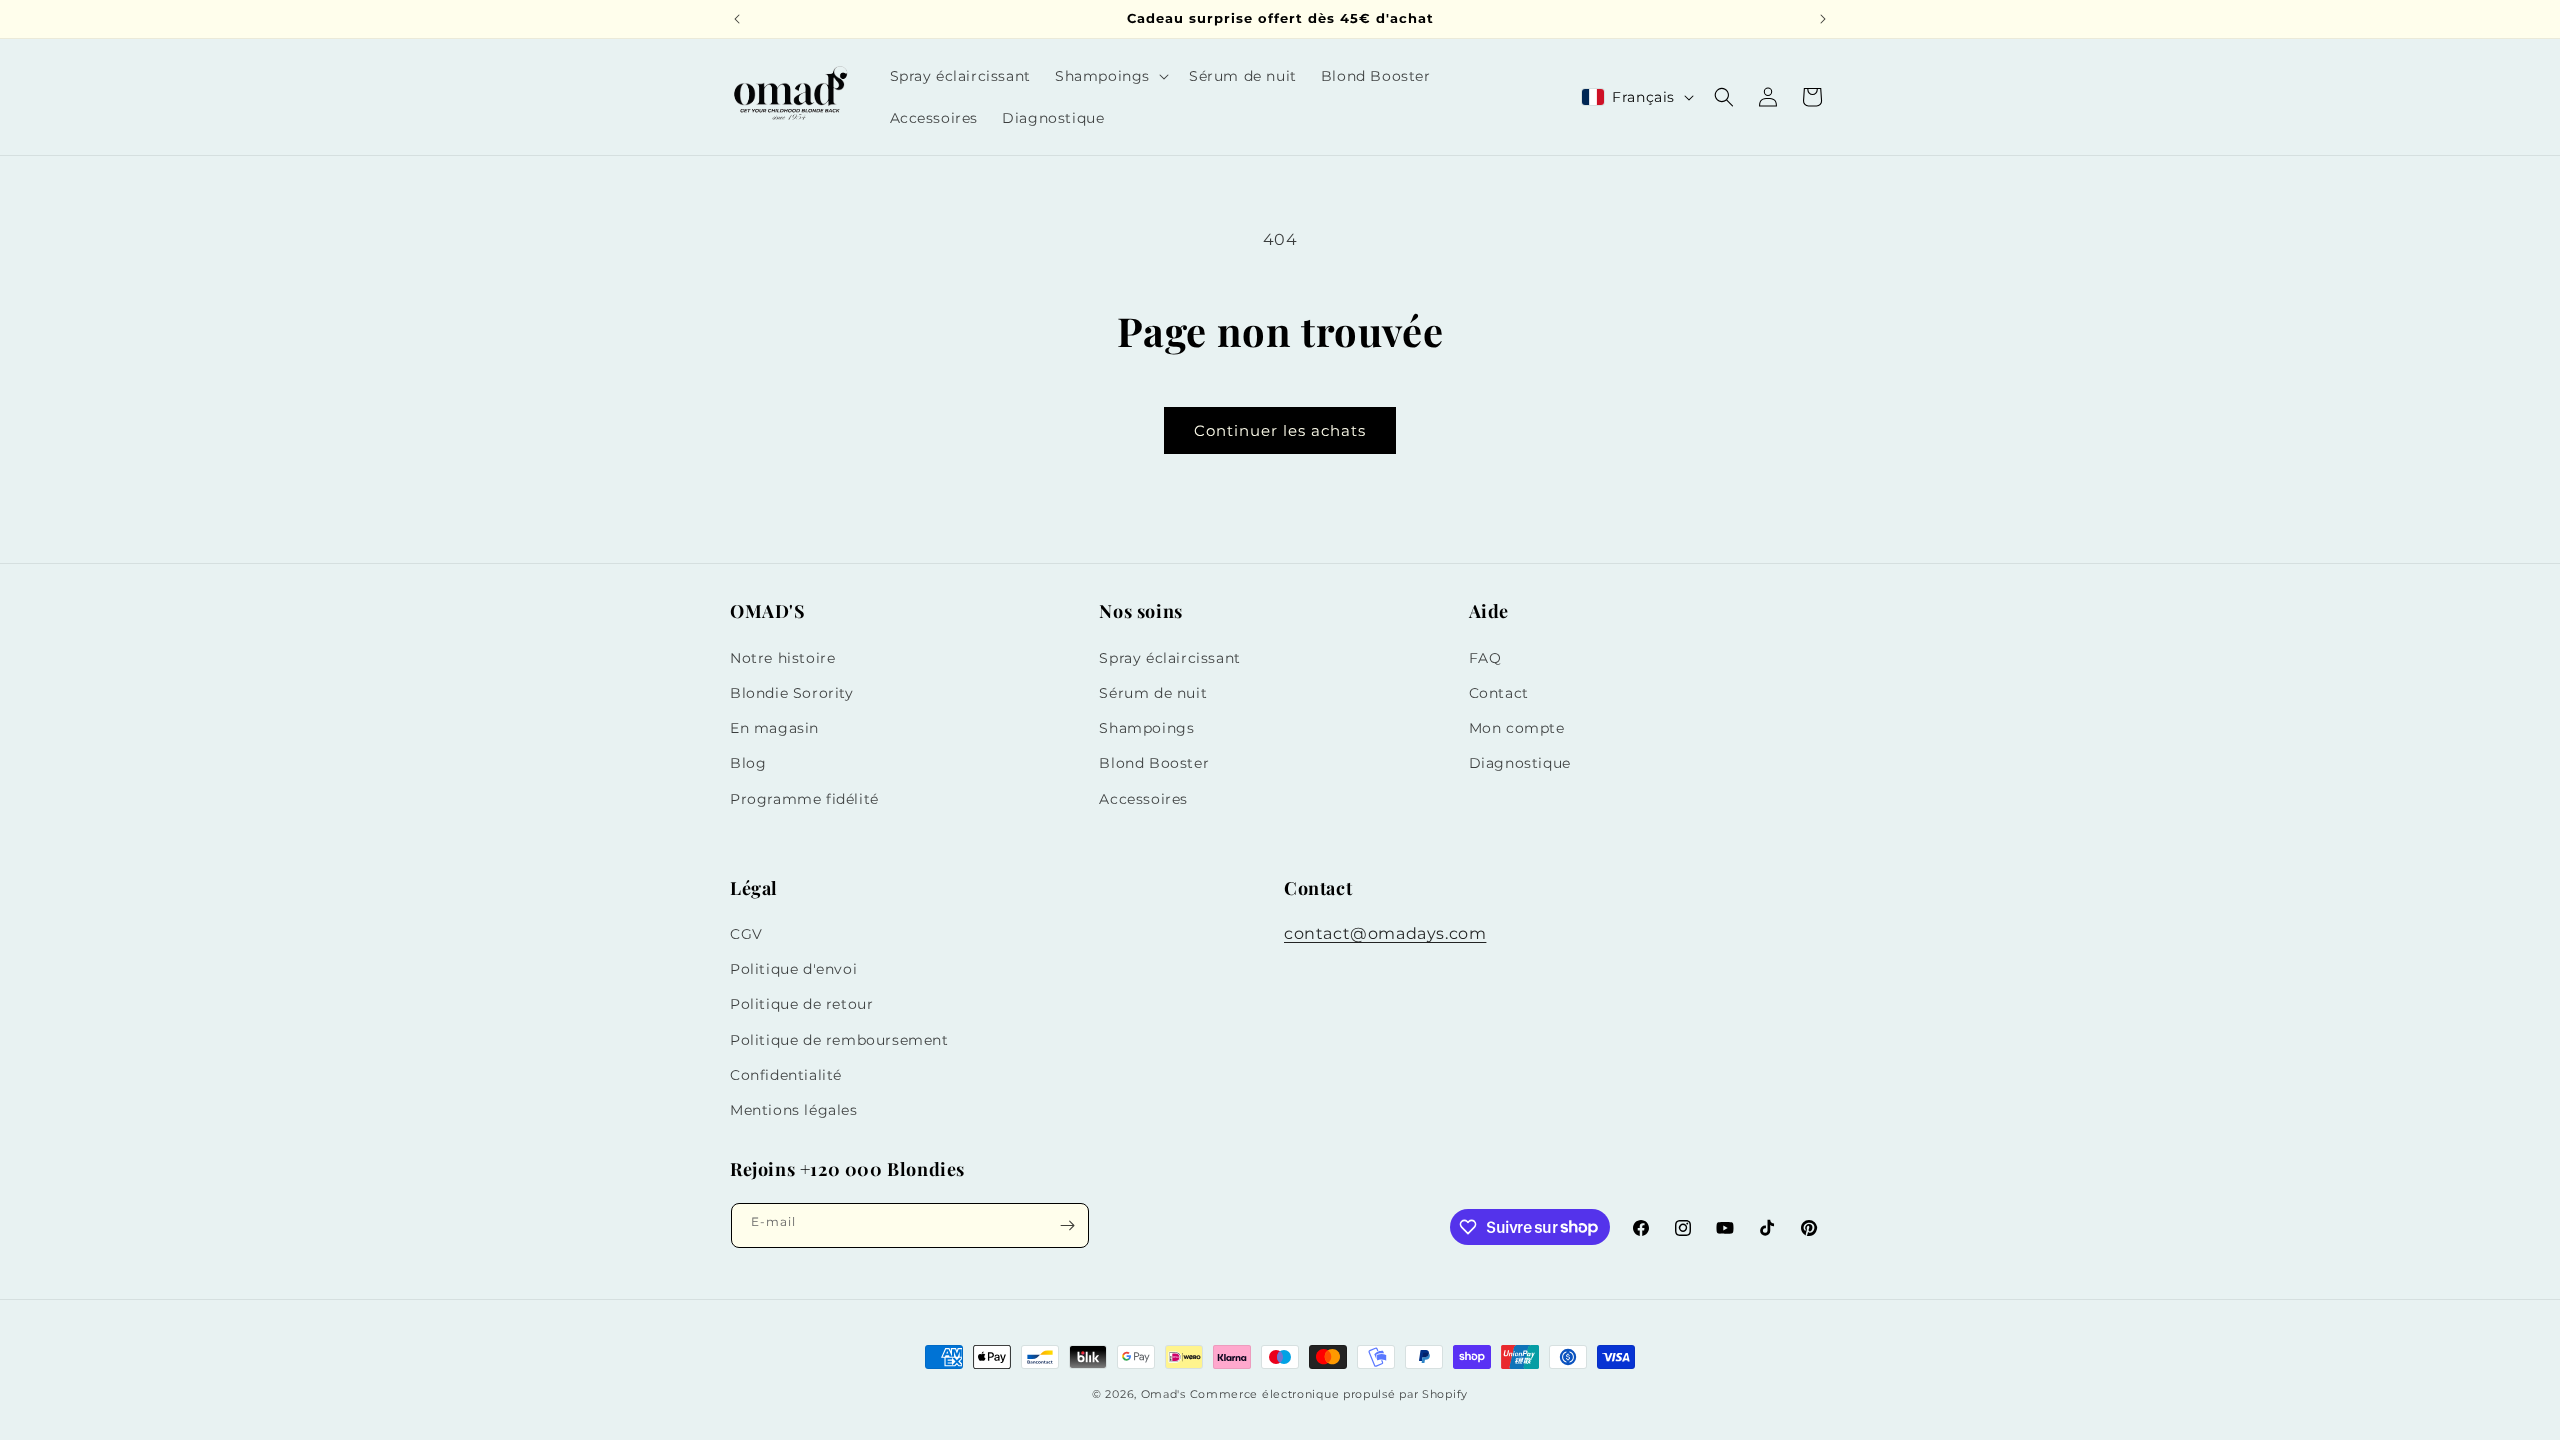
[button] (1110, 76)
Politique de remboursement (839, 1040)
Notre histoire (782, 658)
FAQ (1485, 658)
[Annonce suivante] (1823, 19)
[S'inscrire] (1067, 1225)
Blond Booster (1154, 763)
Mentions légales (794, 1110)
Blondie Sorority (792, 693)
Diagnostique (1520, 763)
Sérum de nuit (1153, 693)
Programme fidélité (804, 799)
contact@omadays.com (1385, 933)
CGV (746, 934)
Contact (1499, 693)
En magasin (774, 728)
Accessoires (1143, 799)
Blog (748, 763)
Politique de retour (801, 1004)
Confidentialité (786, 1075)
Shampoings (1146, 728)
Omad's (1163, 1394)
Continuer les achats (1280, 430)
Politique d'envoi (793, 969)
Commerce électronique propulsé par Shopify (1329, 1394)
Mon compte (1517, 728)
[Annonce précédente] (737, 19)
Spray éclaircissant (1169, 658)
